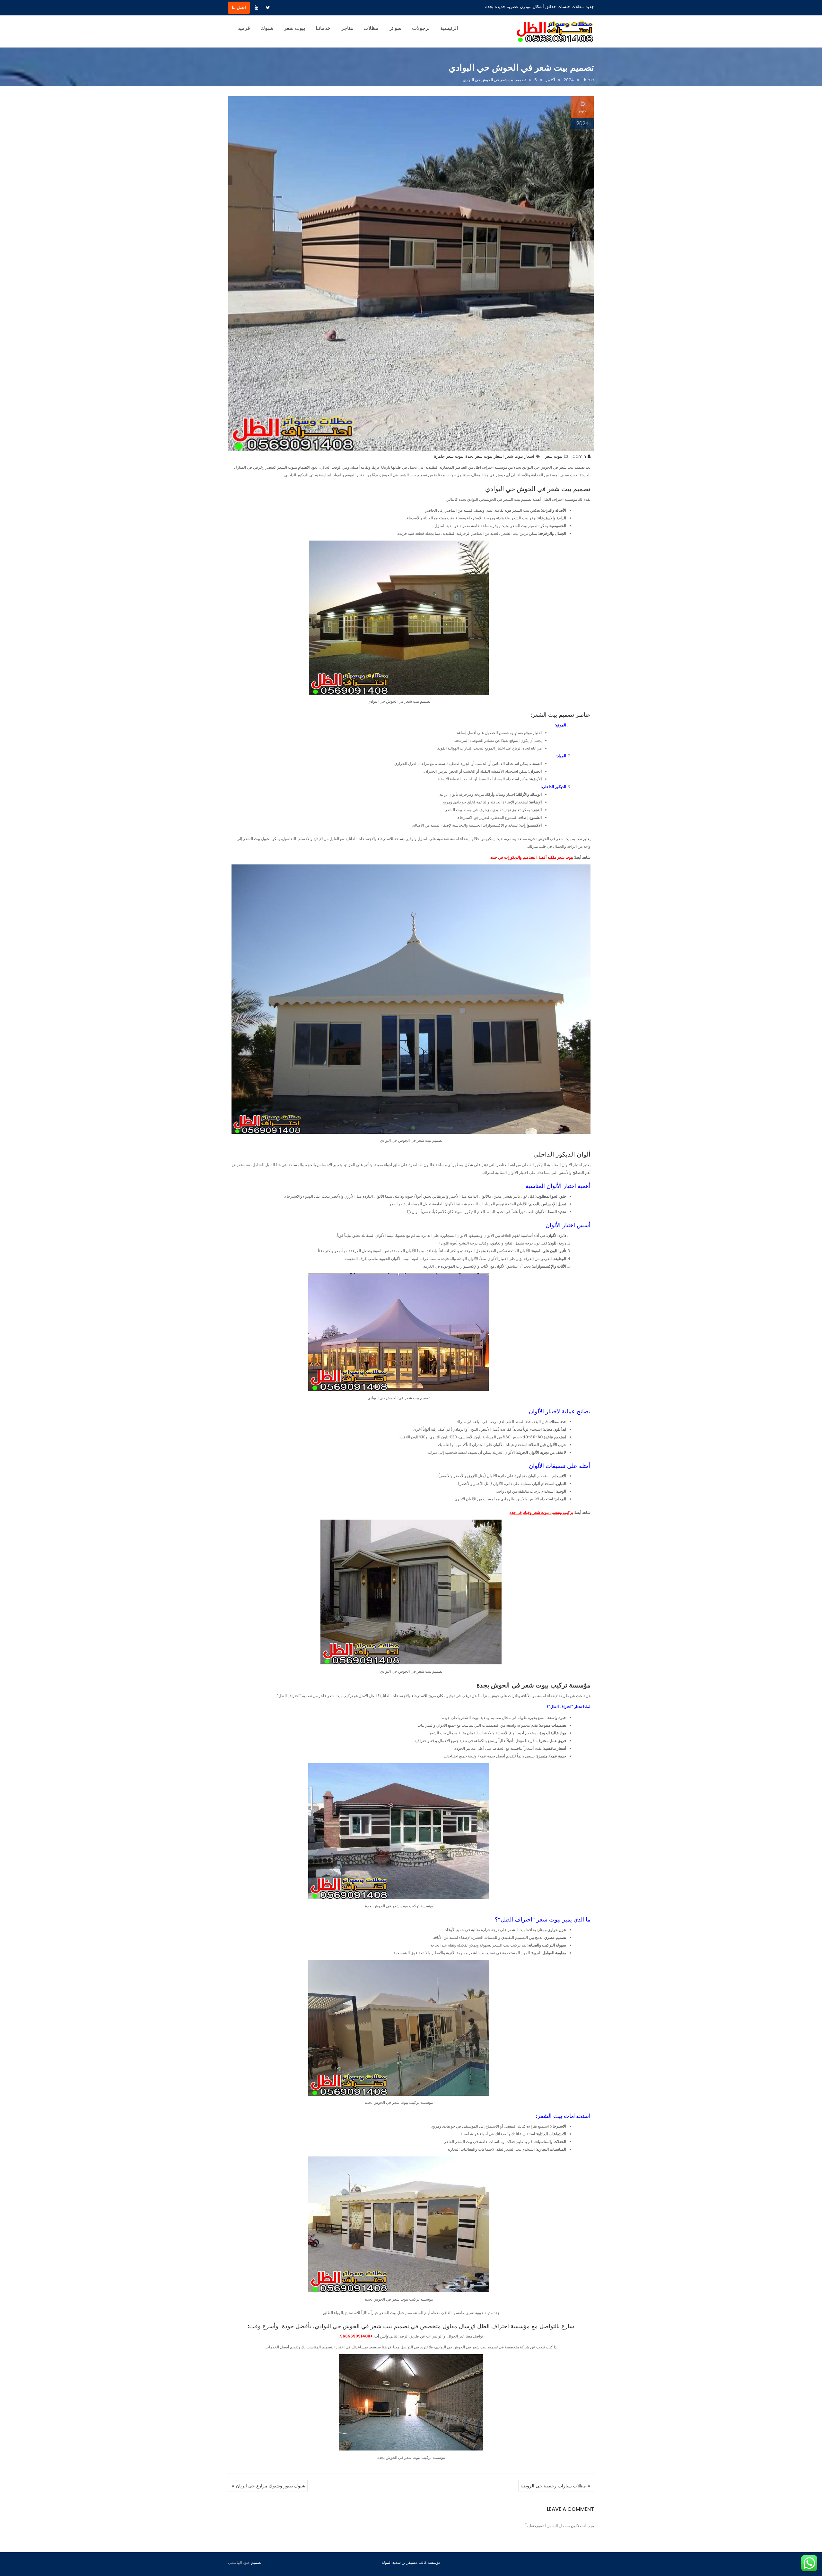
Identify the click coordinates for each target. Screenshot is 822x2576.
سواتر (395, 28)
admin (579, 456)
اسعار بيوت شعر (520, 456)
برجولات (421, 28)
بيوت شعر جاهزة (449, 456)
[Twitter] (268, 8)
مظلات (371, 28)
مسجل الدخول (558, 2526)
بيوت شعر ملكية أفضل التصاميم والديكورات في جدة (532, 857)
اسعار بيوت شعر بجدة (485, 456)
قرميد (244, 28)
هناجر (347, 28)
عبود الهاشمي (239, 2562)
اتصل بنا (239, 8)
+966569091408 (356, 2336)
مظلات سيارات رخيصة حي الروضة (553, 2486)
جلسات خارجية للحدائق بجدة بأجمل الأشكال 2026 (539, 7)
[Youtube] (256, 8)
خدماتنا (323, 28)
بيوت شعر (294, 28)
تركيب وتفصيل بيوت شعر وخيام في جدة (541, 1512)
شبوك (267, 28)
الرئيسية (449, 28)
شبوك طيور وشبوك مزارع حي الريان (271, 2486)
